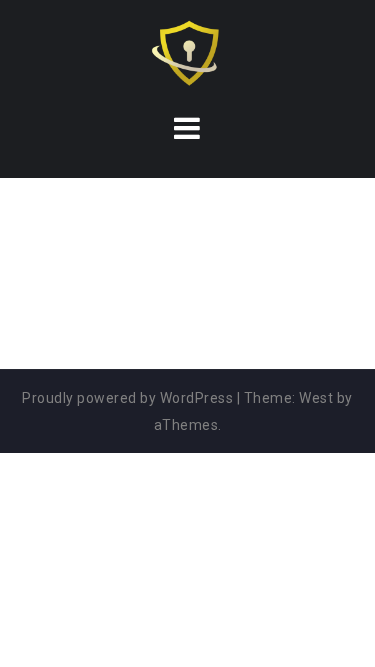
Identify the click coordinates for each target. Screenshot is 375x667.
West (316, 398)
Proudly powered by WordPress (127, 398)
